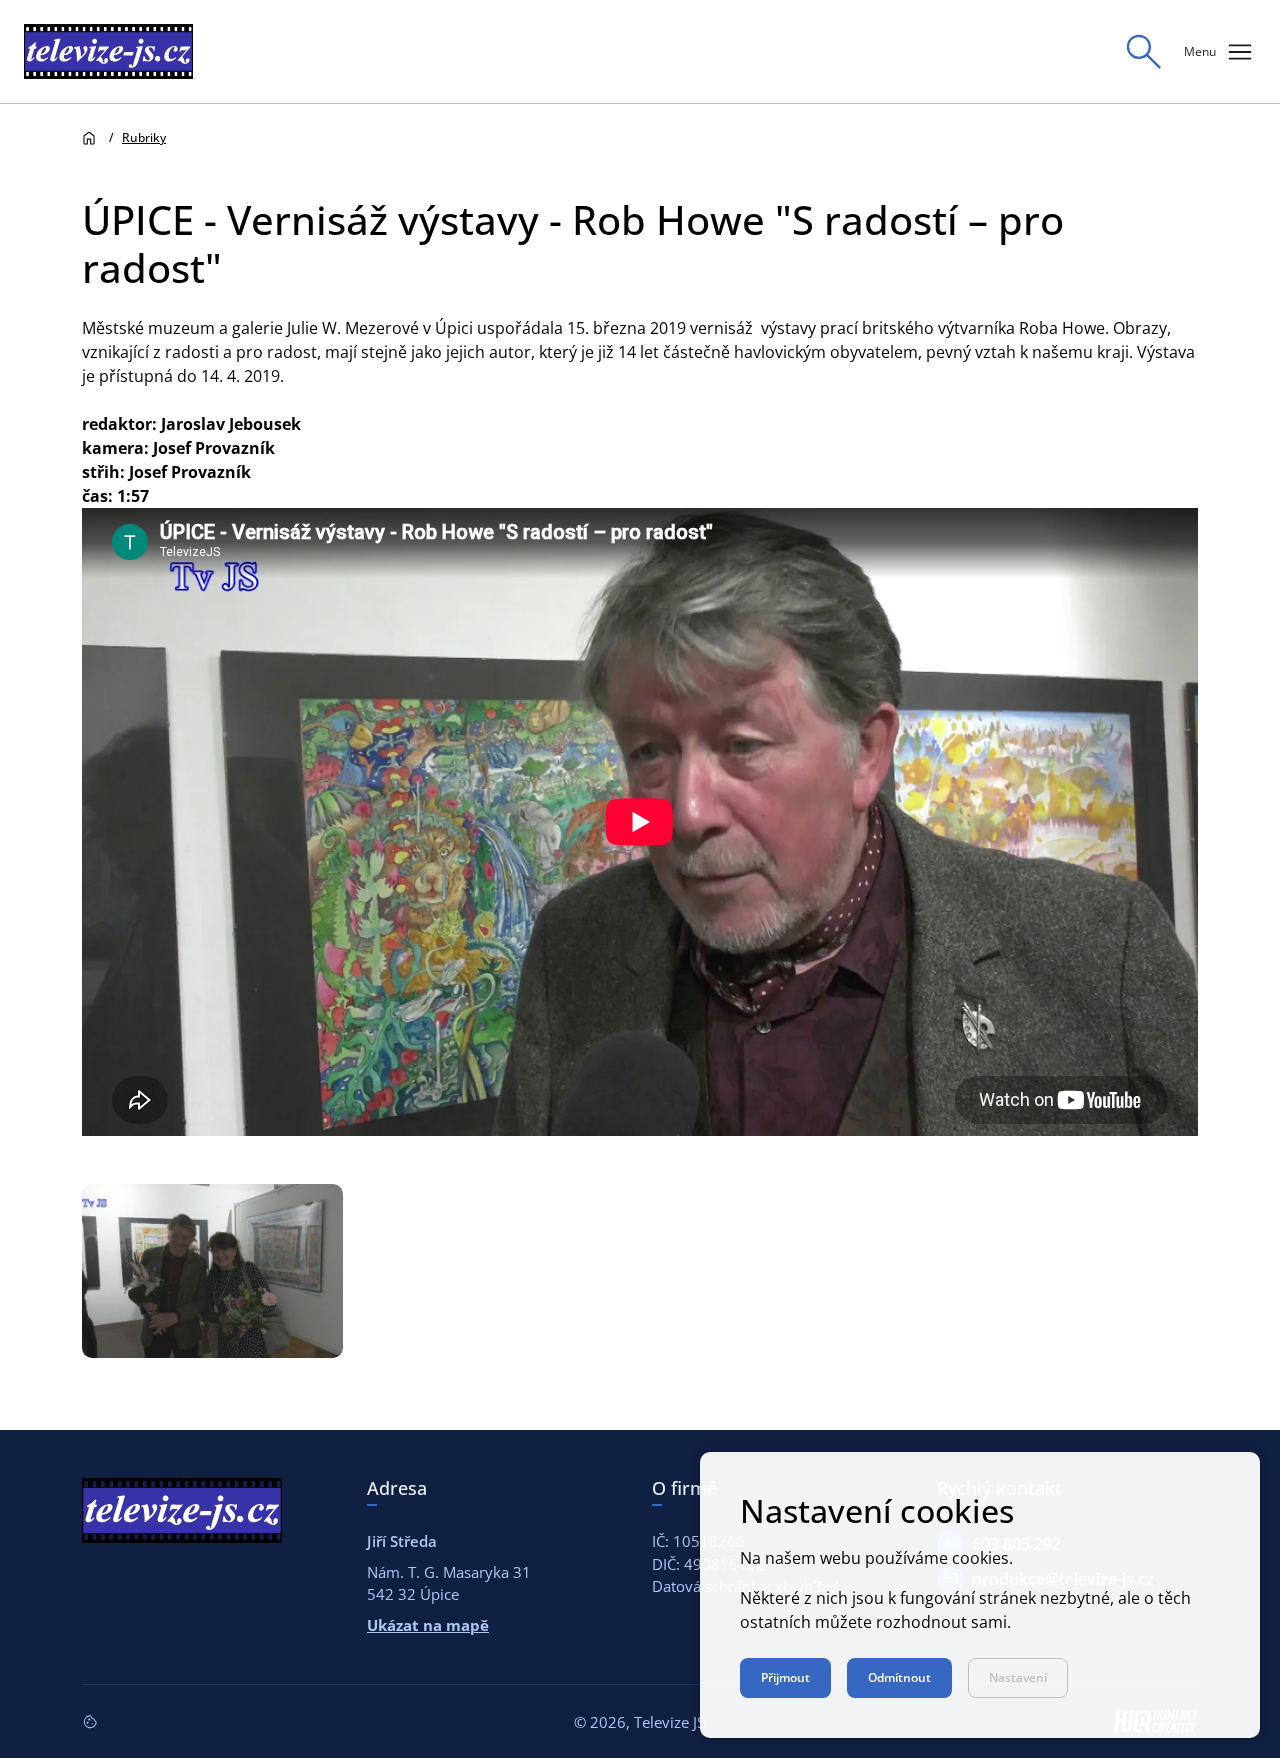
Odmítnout (899, 1677)
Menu (1220, 52)
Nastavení (1018, 1677)
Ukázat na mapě (428, 1625)
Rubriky (144, 137)
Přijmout (785, 1677)
